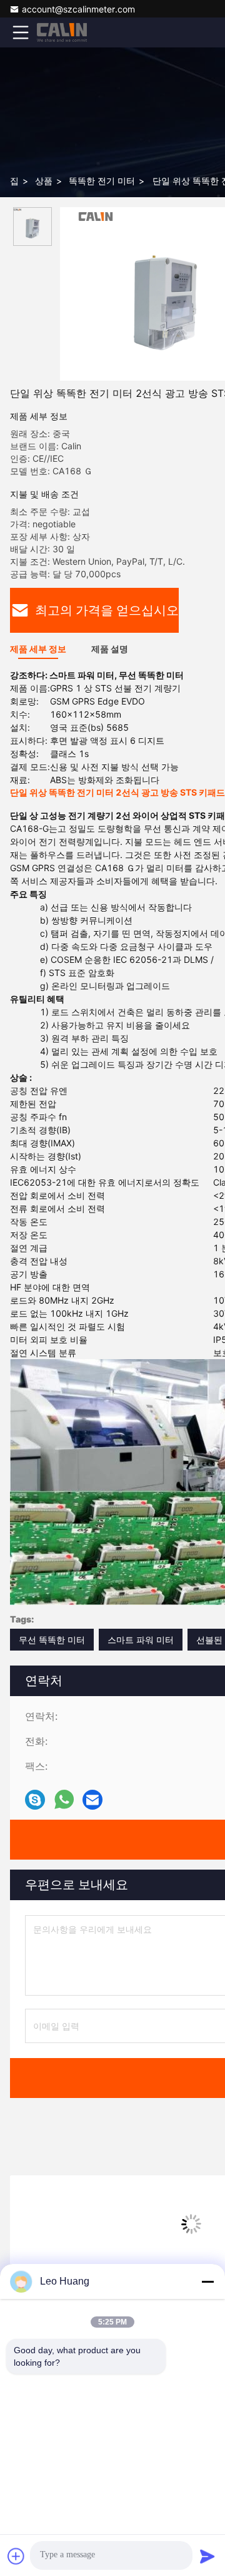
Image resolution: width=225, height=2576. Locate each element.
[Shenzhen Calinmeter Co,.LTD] (62, 32)
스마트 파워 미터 (141, 1640)
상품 (44, 181)
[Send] (207, 2556)
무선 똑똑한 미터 (52, 1640)
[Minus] (207, 2281)
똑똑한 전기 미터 (102, 181)
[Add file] (16, 2556)
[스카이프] (35, 1800)
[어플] (64, 1800)
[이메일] (92, 1800)
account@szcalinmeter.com (78, 9)
